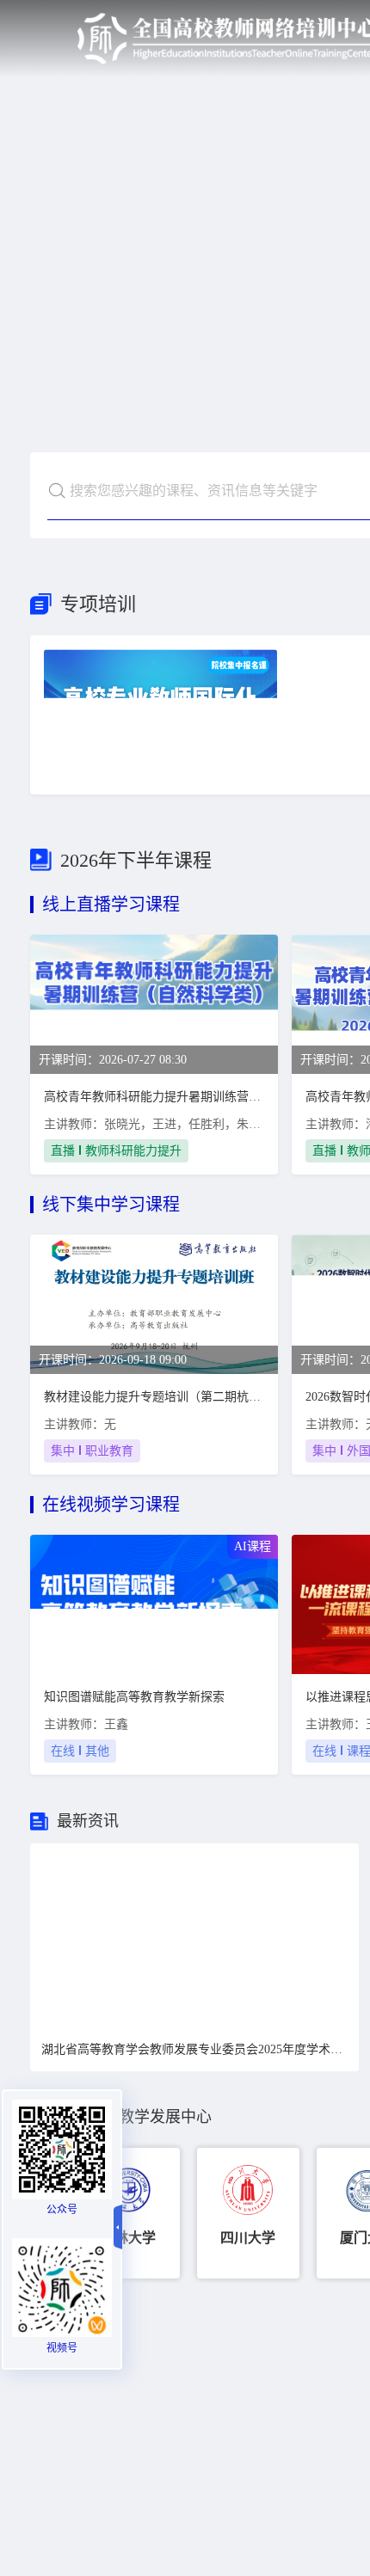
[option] (194, 1936)
